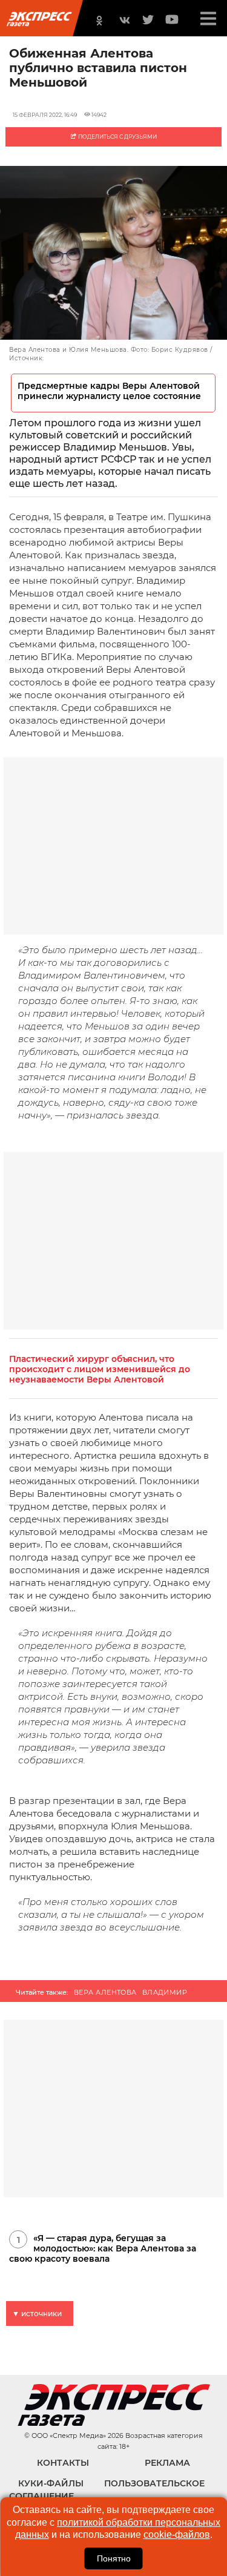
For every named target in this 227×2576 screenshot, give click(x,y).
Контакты (63, 2463)
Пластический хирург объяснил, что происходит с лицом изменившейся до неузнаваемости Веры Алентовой (100, 1369)
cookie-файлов (177, 2535)
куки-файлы (51, 2483)
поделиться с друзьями (117, 137)
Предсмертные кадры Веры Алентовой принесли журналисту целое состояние (109, 391)
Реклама (167, 2463)
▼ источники (37, 2313)
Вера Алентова (105, 1992)
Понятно (114, 2558)
